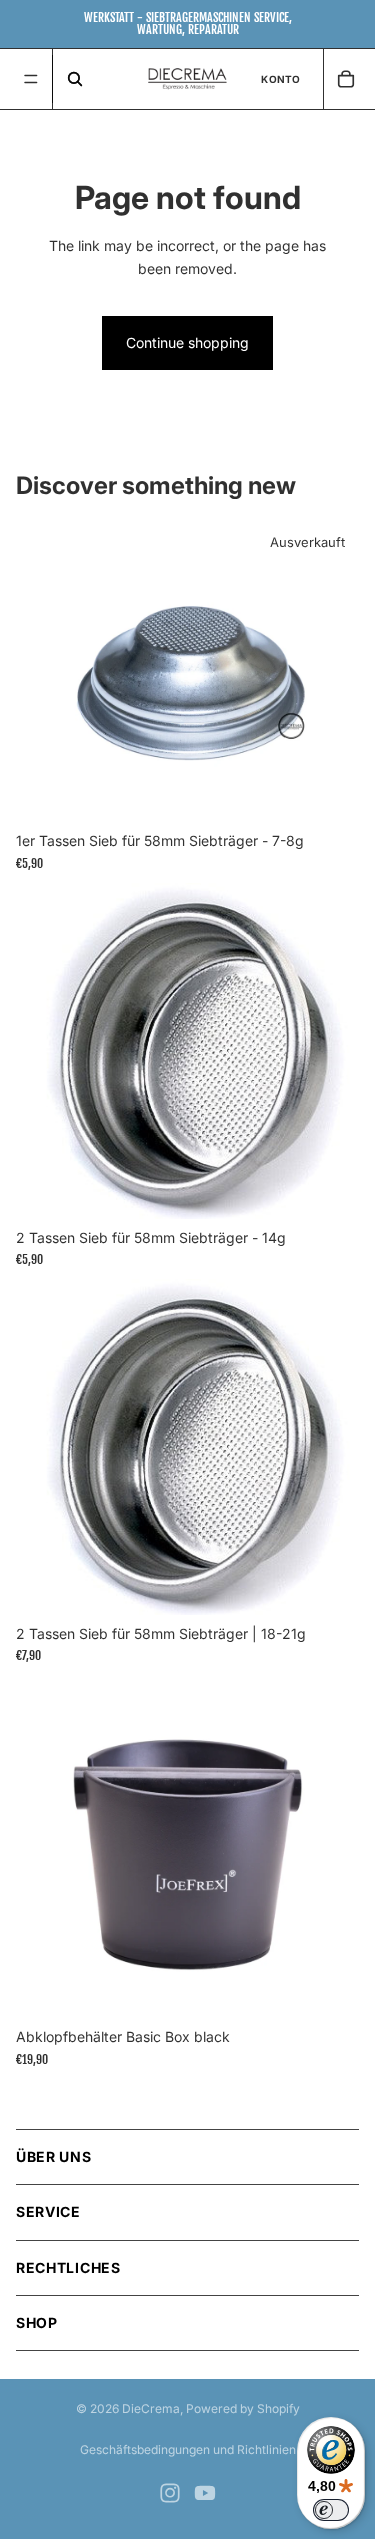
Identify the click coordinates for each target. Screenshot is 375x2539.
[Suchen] (74, 79)
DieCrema (151, 2408)
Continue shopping (187, 342)
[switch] (331, 2510)
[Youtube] (205, 2493)
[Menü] (31, 79)
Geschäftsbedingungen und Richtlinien (188, 2449)
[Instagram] (170, 2493)
